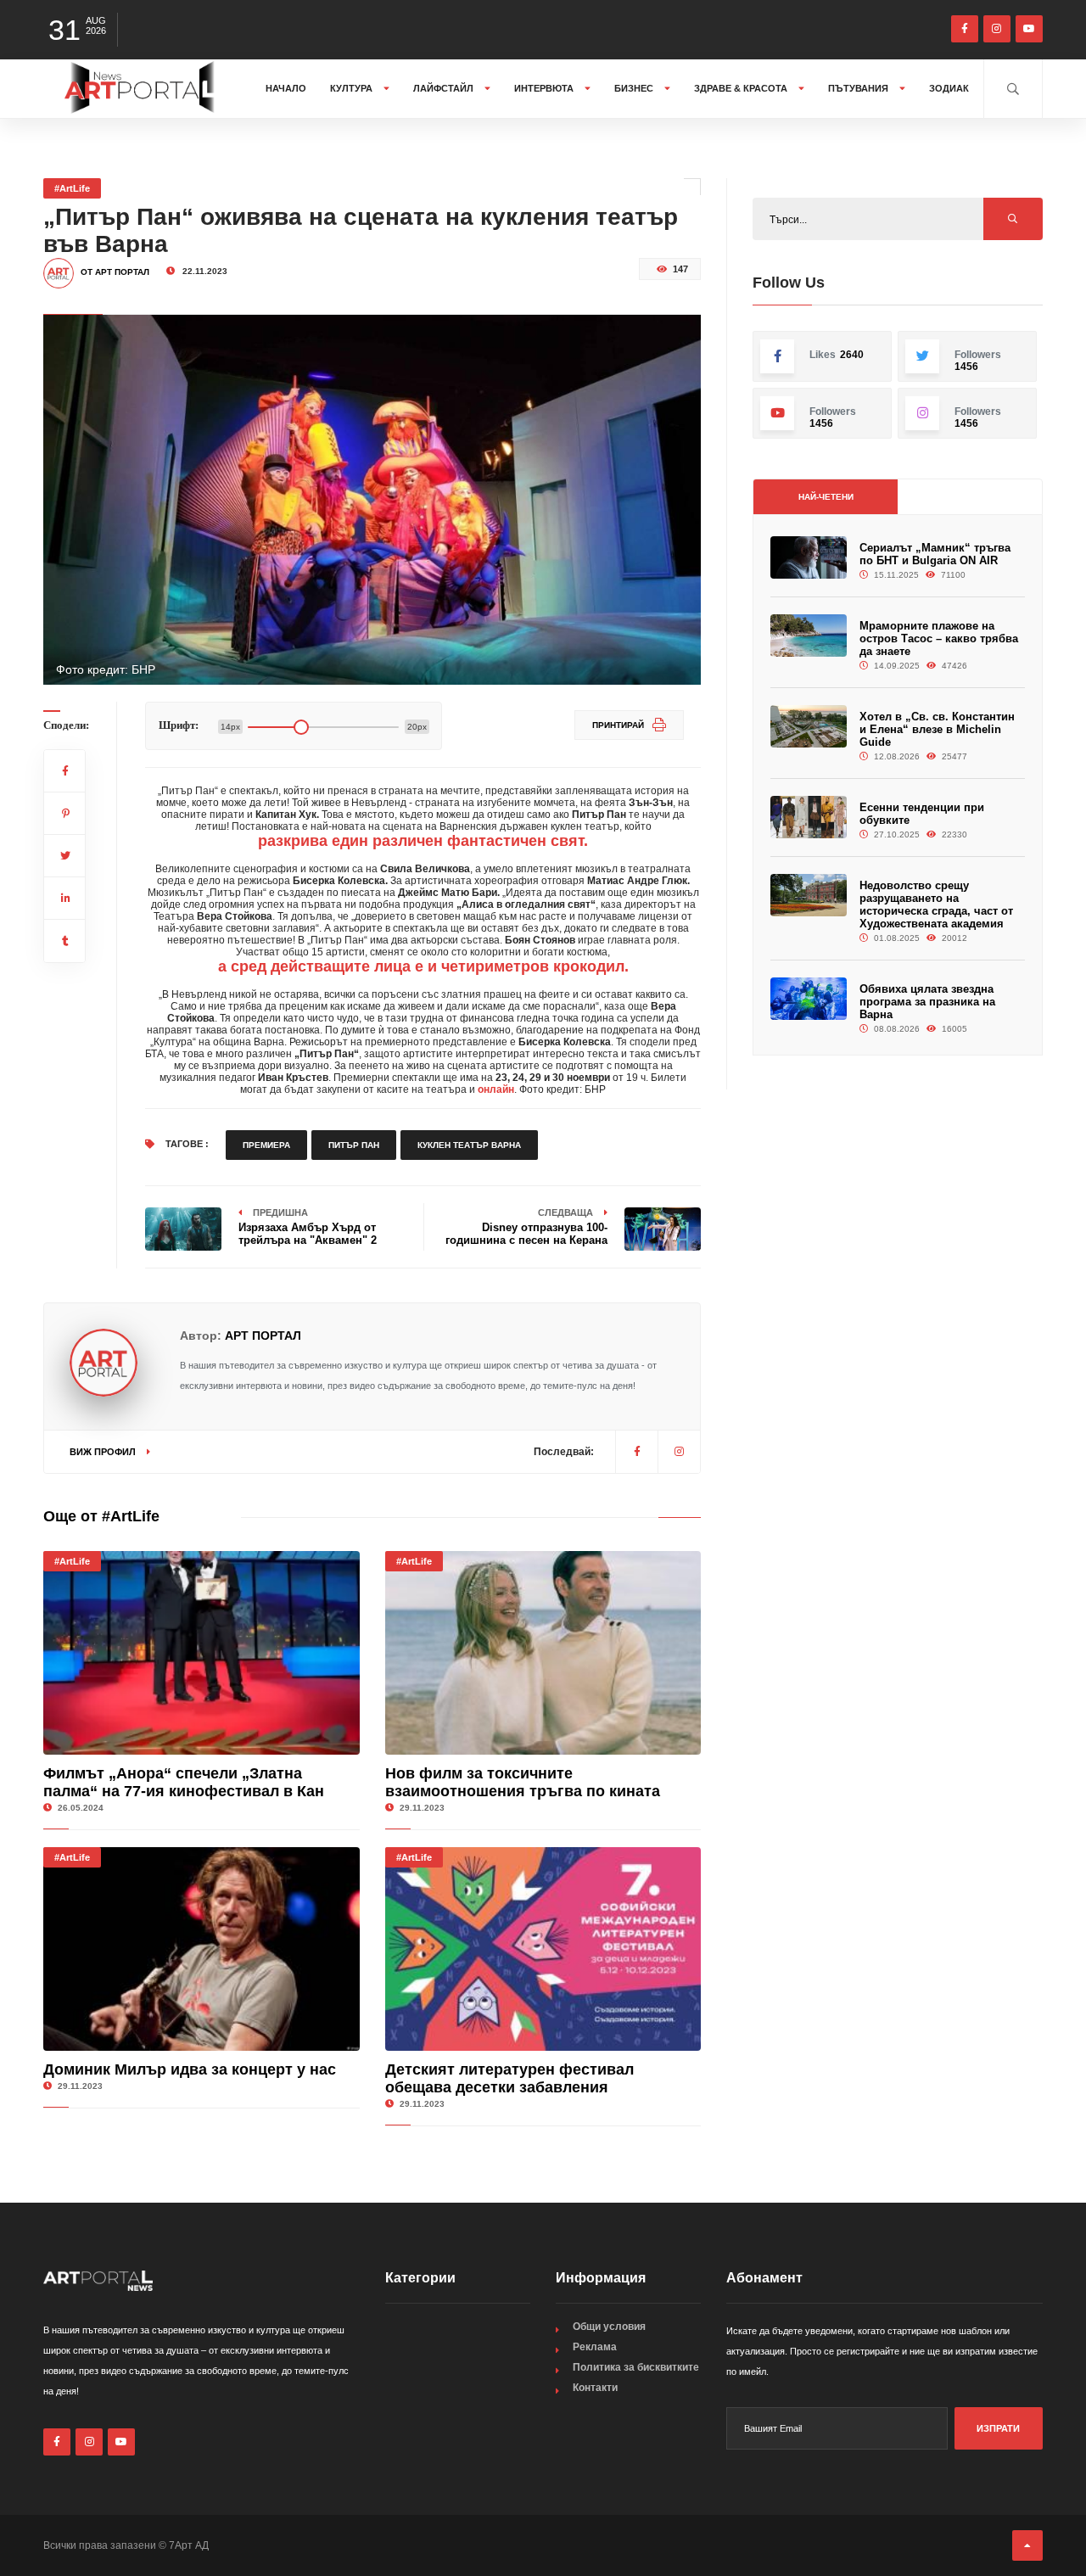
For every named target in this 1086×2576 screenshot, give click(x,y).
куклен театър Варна (469, 1145)
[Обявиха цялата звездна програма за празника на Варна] (809, 999)
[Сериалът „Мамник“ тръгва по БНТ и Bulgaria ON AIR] (809, 558)
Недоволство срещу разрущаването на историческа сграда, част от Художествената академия (936, 904)
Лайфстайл (445, 88)
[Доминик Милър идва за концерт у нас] (202, 1949)
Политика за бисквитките (636, 2367)
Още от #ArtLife (101, 1516)
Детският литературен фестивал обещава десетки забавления (509, 2078)
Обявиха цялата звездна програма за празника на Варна (927, 1002)
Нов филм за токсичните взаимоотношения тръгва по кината (523, 1782)
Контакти (595, 2388)
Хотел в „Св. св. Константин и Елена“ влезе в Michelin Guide (937, 729)
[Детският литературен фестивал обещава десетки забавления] (543, 1949)
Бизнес (635, 88)
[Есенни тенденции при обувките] (809, 818)
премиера (266, 1145)
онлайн (496, 1089)
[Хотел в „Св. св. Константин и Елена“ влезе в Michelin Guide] (809, 727)
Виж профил (104, 1452)
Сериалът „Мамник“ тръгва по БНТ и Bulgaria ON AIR (935, 554)
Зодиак (949, 88)
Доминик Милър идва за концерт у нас (190, 2069)
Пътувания (859, 88)
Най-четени (826, 497)
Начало (286, 88)
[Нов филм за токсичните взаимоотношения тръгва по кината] (543, 1653)
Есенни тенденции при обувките (922, 814)
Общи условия (609, 2327)
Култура (353, 88)
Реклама (595, 2347)
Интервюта (545, 88)
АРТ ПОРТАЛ (263, 1336)
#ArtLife (72, 188)
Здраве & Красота (742, 88)
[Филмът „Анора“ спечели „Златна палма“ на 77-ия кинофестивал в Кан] (202, 1653)
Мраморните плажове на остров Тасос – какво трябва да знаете (939, 638)
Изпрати (998, 2428)
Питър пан (354, 1145)
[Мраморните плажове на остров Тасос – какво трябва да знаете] (809, 636)
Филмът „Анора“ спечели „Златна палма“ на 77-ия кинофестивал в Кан (184, 1782)
